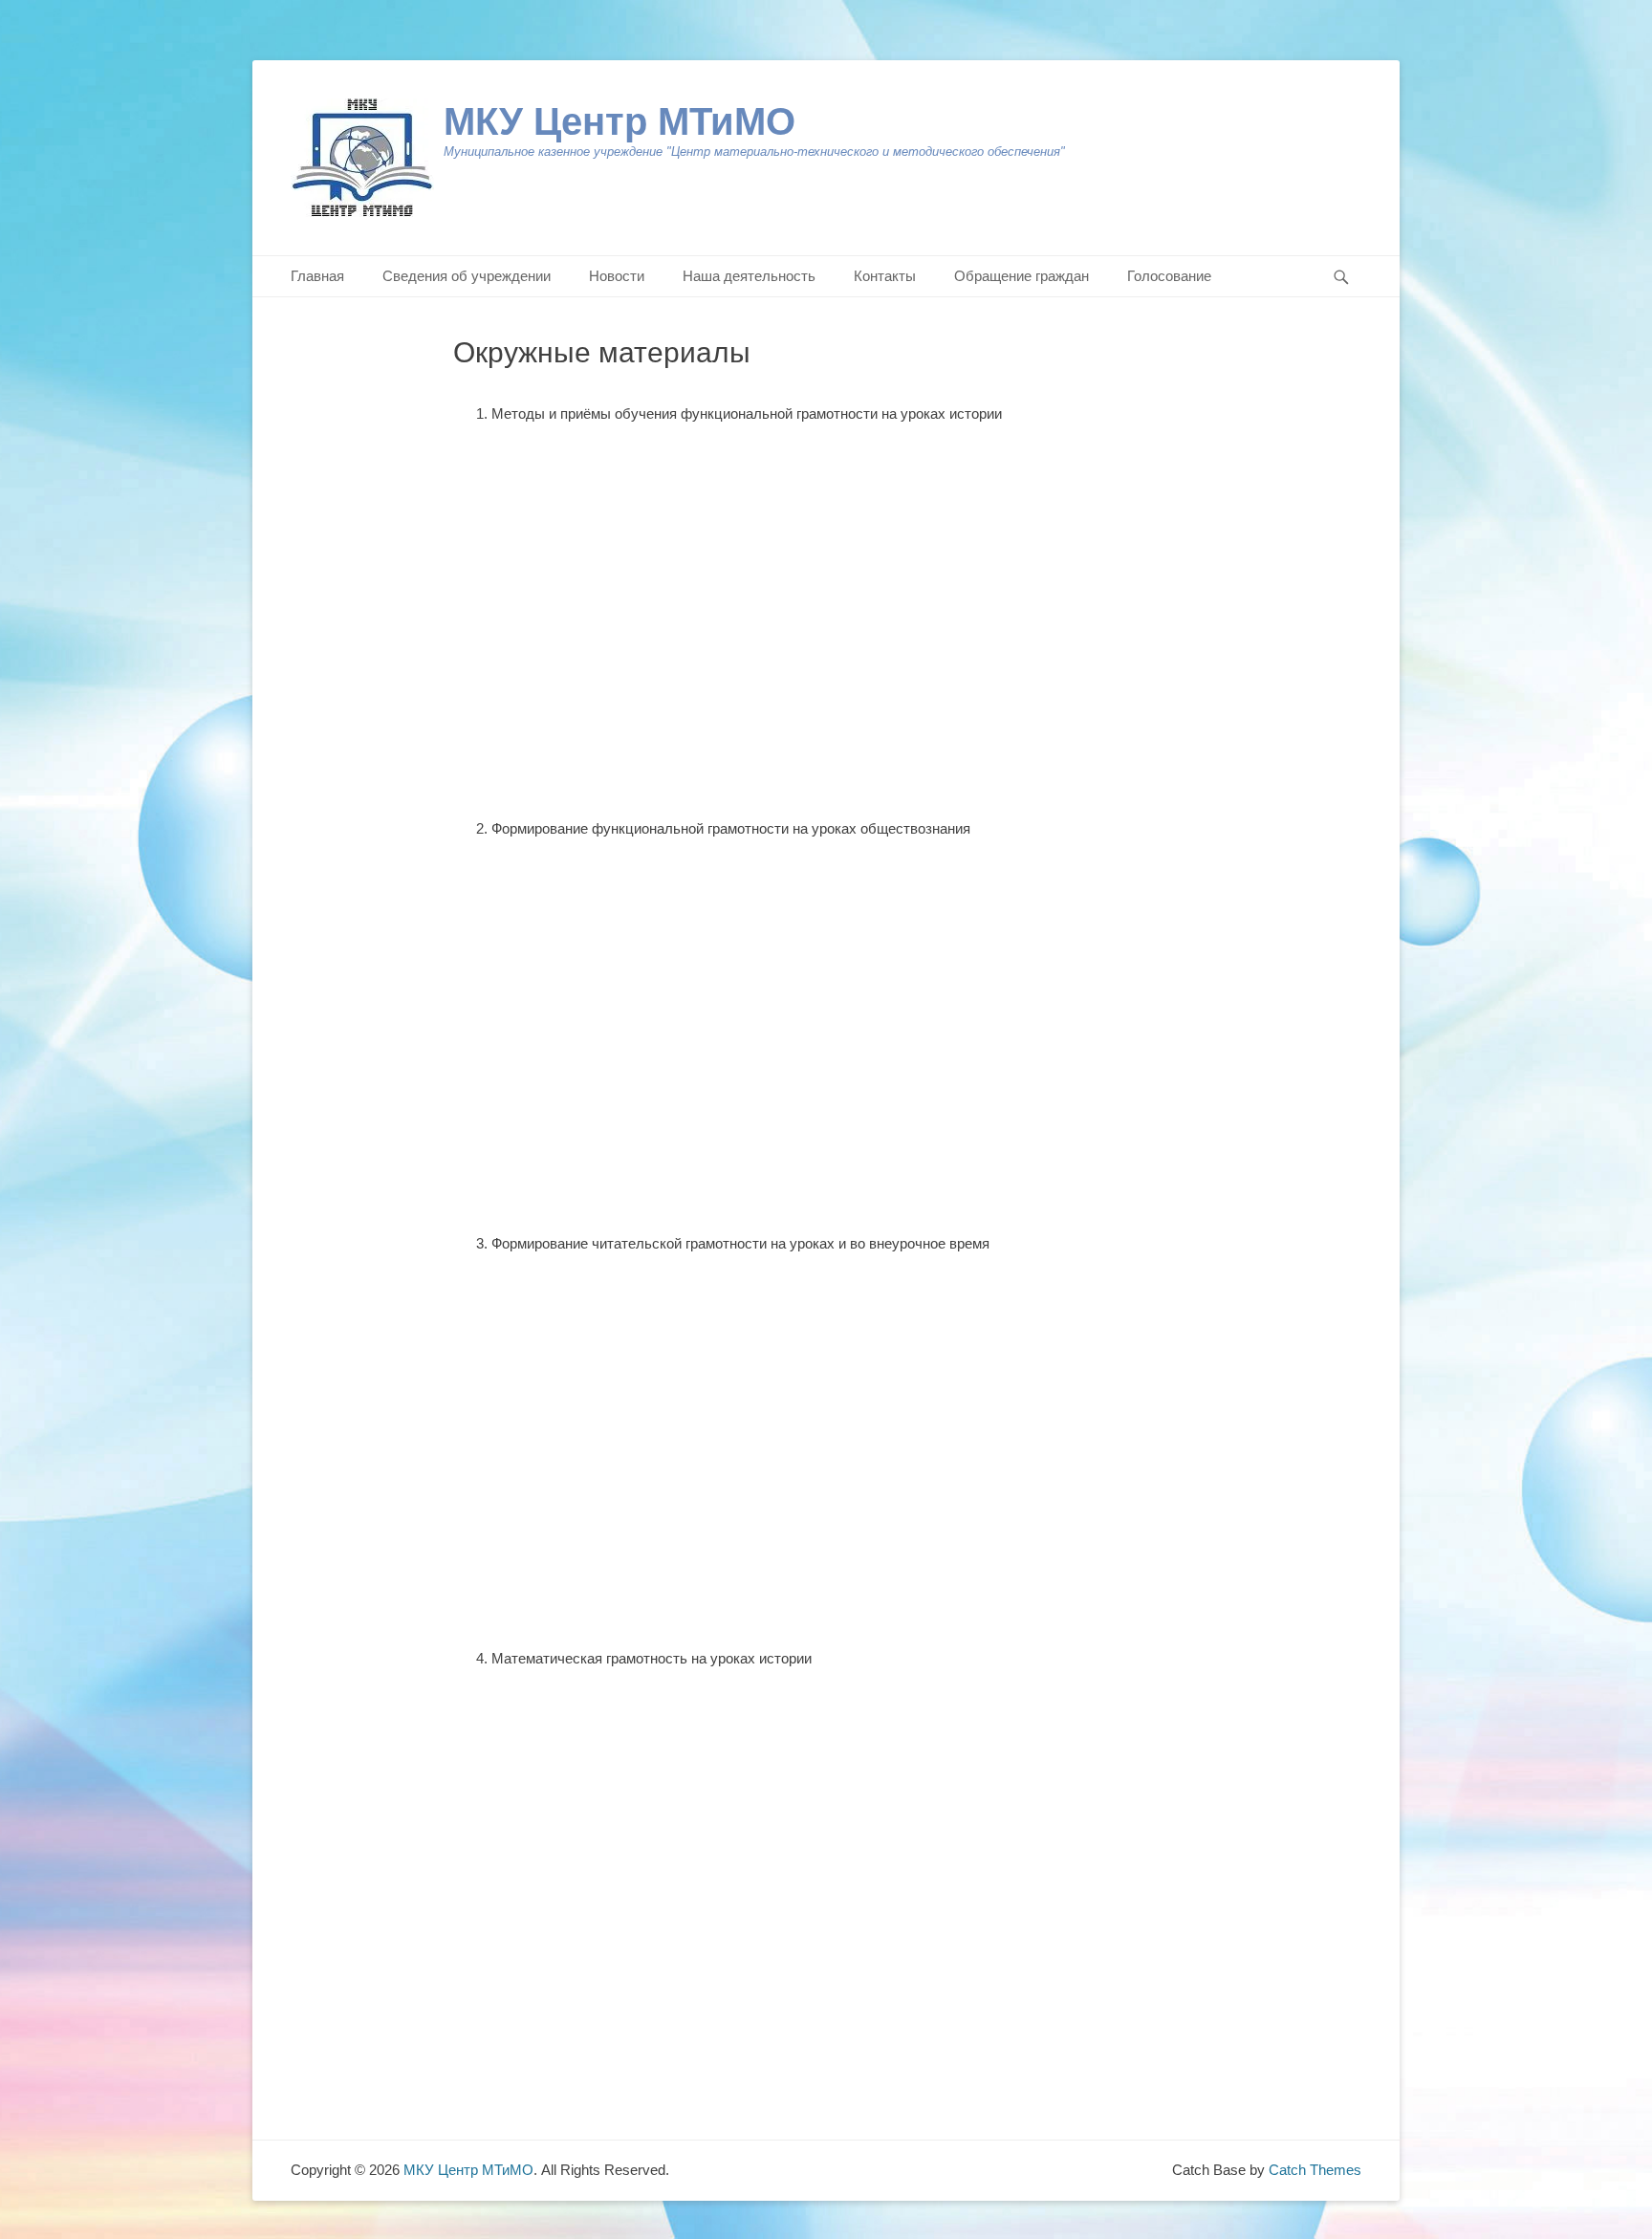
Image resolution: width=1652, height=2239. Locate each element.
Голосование (1169, 276)
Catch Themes (1315, 2170)
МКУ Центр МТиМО (619, 121)
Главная (317, 276)
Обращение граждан (1022, 276)
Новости (617, 276)
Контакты (885, 276)
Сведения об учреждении (467, 276)
